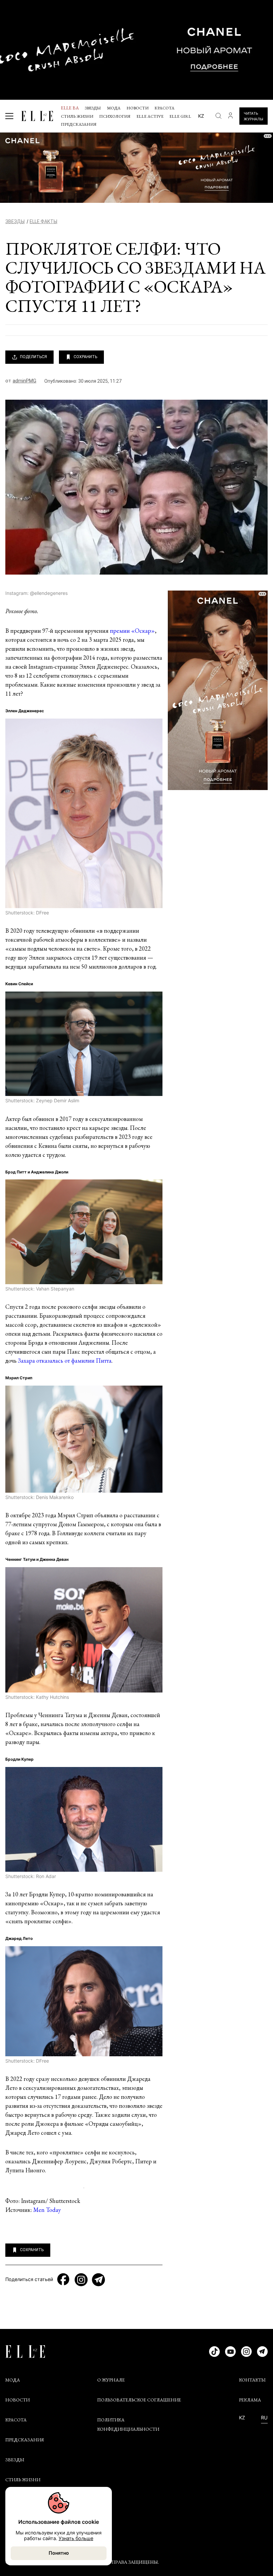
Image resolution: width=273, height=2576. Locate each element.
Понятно (59, 2553)
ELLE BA (70, 108)
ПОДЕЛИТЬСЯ (33, 357)
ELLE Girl (180, 116)
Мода (114, 108)
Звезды (93, 108)
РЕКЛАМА (250, 2400)
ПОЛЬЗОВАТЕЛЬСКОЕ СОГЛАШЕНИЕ (139, 2400)
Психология (115, 116)
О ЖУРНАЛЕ (111, 2380)
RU (264, 2418)
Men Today (47, 2210)
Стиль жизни (77, 116)
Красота (164, 108)
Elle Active (150, 116)
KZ (242, 2418)
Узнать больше (76, 2538)
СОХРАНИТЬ (85, 357)
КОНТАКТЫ (252, 2380)
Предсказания (79, 124)
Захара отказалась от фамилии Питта (65, 1360)
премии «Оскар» (132, 631)
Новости (137, 108)
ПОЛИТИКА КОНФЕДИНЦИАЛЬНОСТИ (128, 2424)
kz (201, 116)
